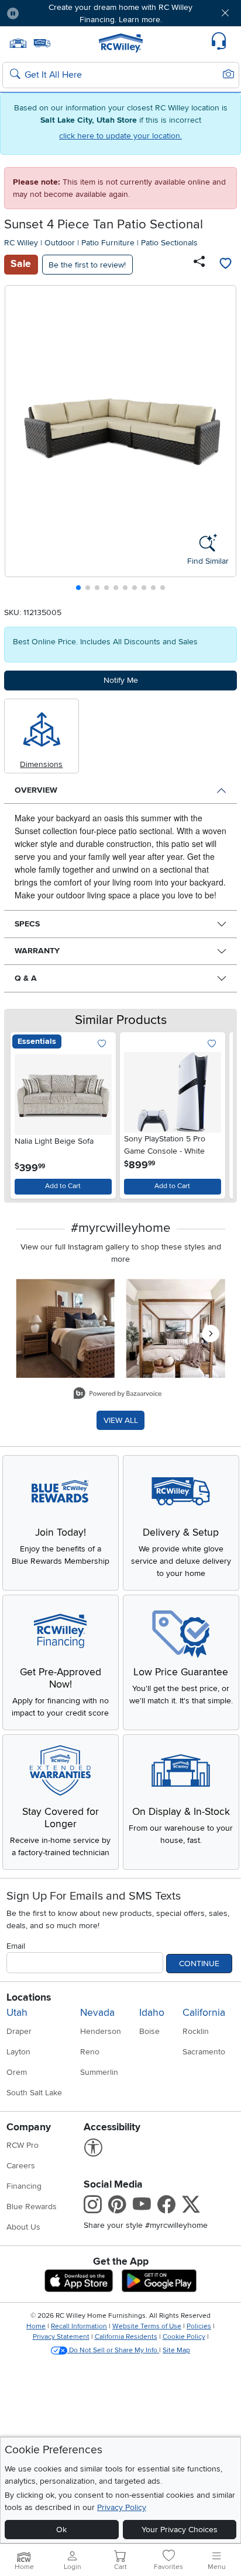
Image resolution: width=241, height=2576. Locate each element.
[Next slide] (223, 441)
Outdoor (60, 243)
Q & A (26, 978)
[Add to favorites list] (225, 265)
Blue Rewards (32, 2207)
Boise (149, 2031)
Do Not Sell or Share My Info (113, 2350)
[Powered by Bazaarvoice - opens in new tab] (118, 1395)
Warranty (37, 951)
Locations (29, 1997)
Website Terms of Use (147, 2326)
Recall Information (79, 2326)
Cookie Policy (184, 2337)
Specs (27, 924)
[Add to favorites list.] (102, 1044)
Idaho (152, 2013)
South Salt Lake (34, 2093)
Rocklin (196, 2031)
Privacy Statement (61, 2337)
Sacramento (204, 2052)
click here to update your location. (120, 136)
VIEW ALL (121, 1420)
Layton (18, 2052)
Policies (199, 2326)
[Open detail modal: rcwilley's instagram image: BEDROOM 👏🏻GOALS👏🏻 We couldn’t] (176, 1329)
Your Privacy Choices (180, 2530)
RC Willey (21, 243)
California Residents (126, 2337)
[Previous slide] (18, 441)
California (204, 2013)
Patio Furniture (108, 243)
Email (16, 1946)
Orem (17, 2072)
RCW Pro (23, 2145)
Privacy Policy (122, 2507)
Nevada (97, 2013)
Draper (19, 2031)
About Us (23, 2227)
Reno (90, 2052)
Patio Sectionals (169, 243)
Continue (199, 1964)
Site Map (176, 2350)
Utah (17, 2013)
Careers (21, 2166)
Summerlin (99, 2072)
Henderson (101, 2031)
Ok (61, 2530)
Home (36, 2326)
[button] (47, 13)
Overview (36, 790)
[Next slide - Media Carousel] (211, 1334)
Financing (24, 2186)
